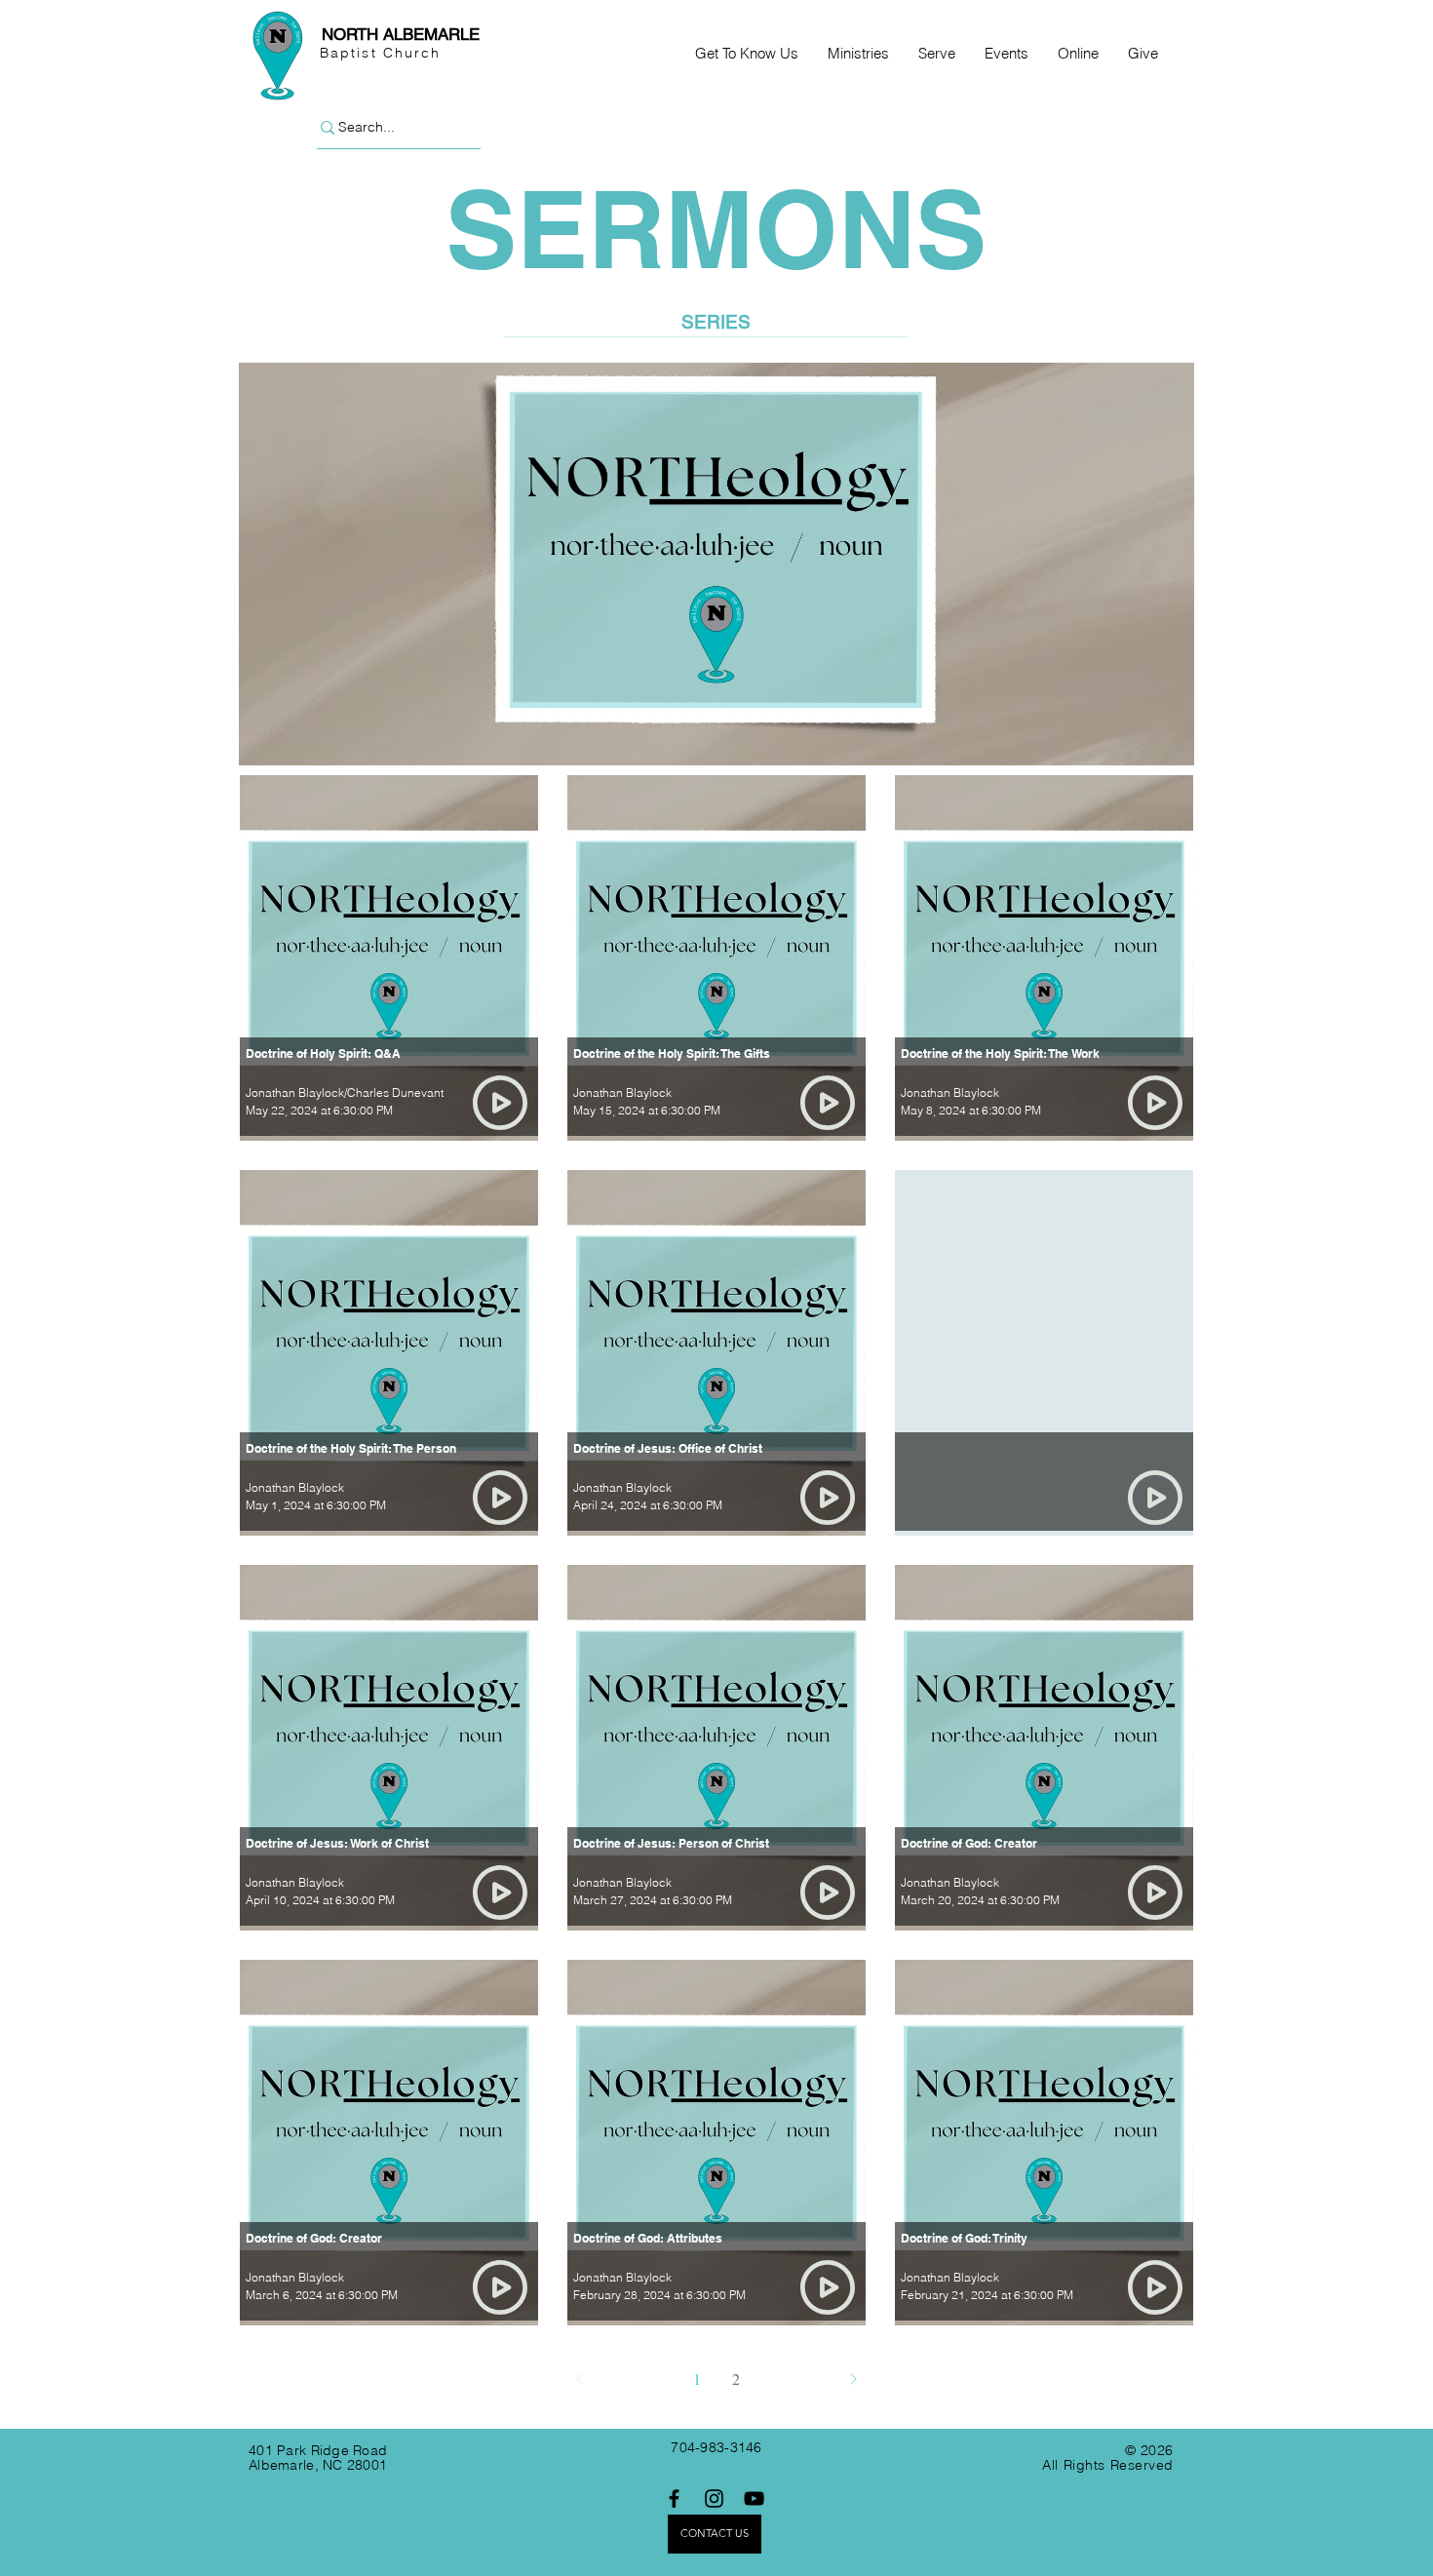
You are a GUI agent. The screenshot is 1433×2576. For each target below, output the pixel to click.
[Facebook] (674, 2498)
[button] (747, 54)
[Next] (853, 2379)
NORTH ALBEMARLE (401, 34)
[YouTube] (754, 2498)
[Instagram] (714, 2498)
